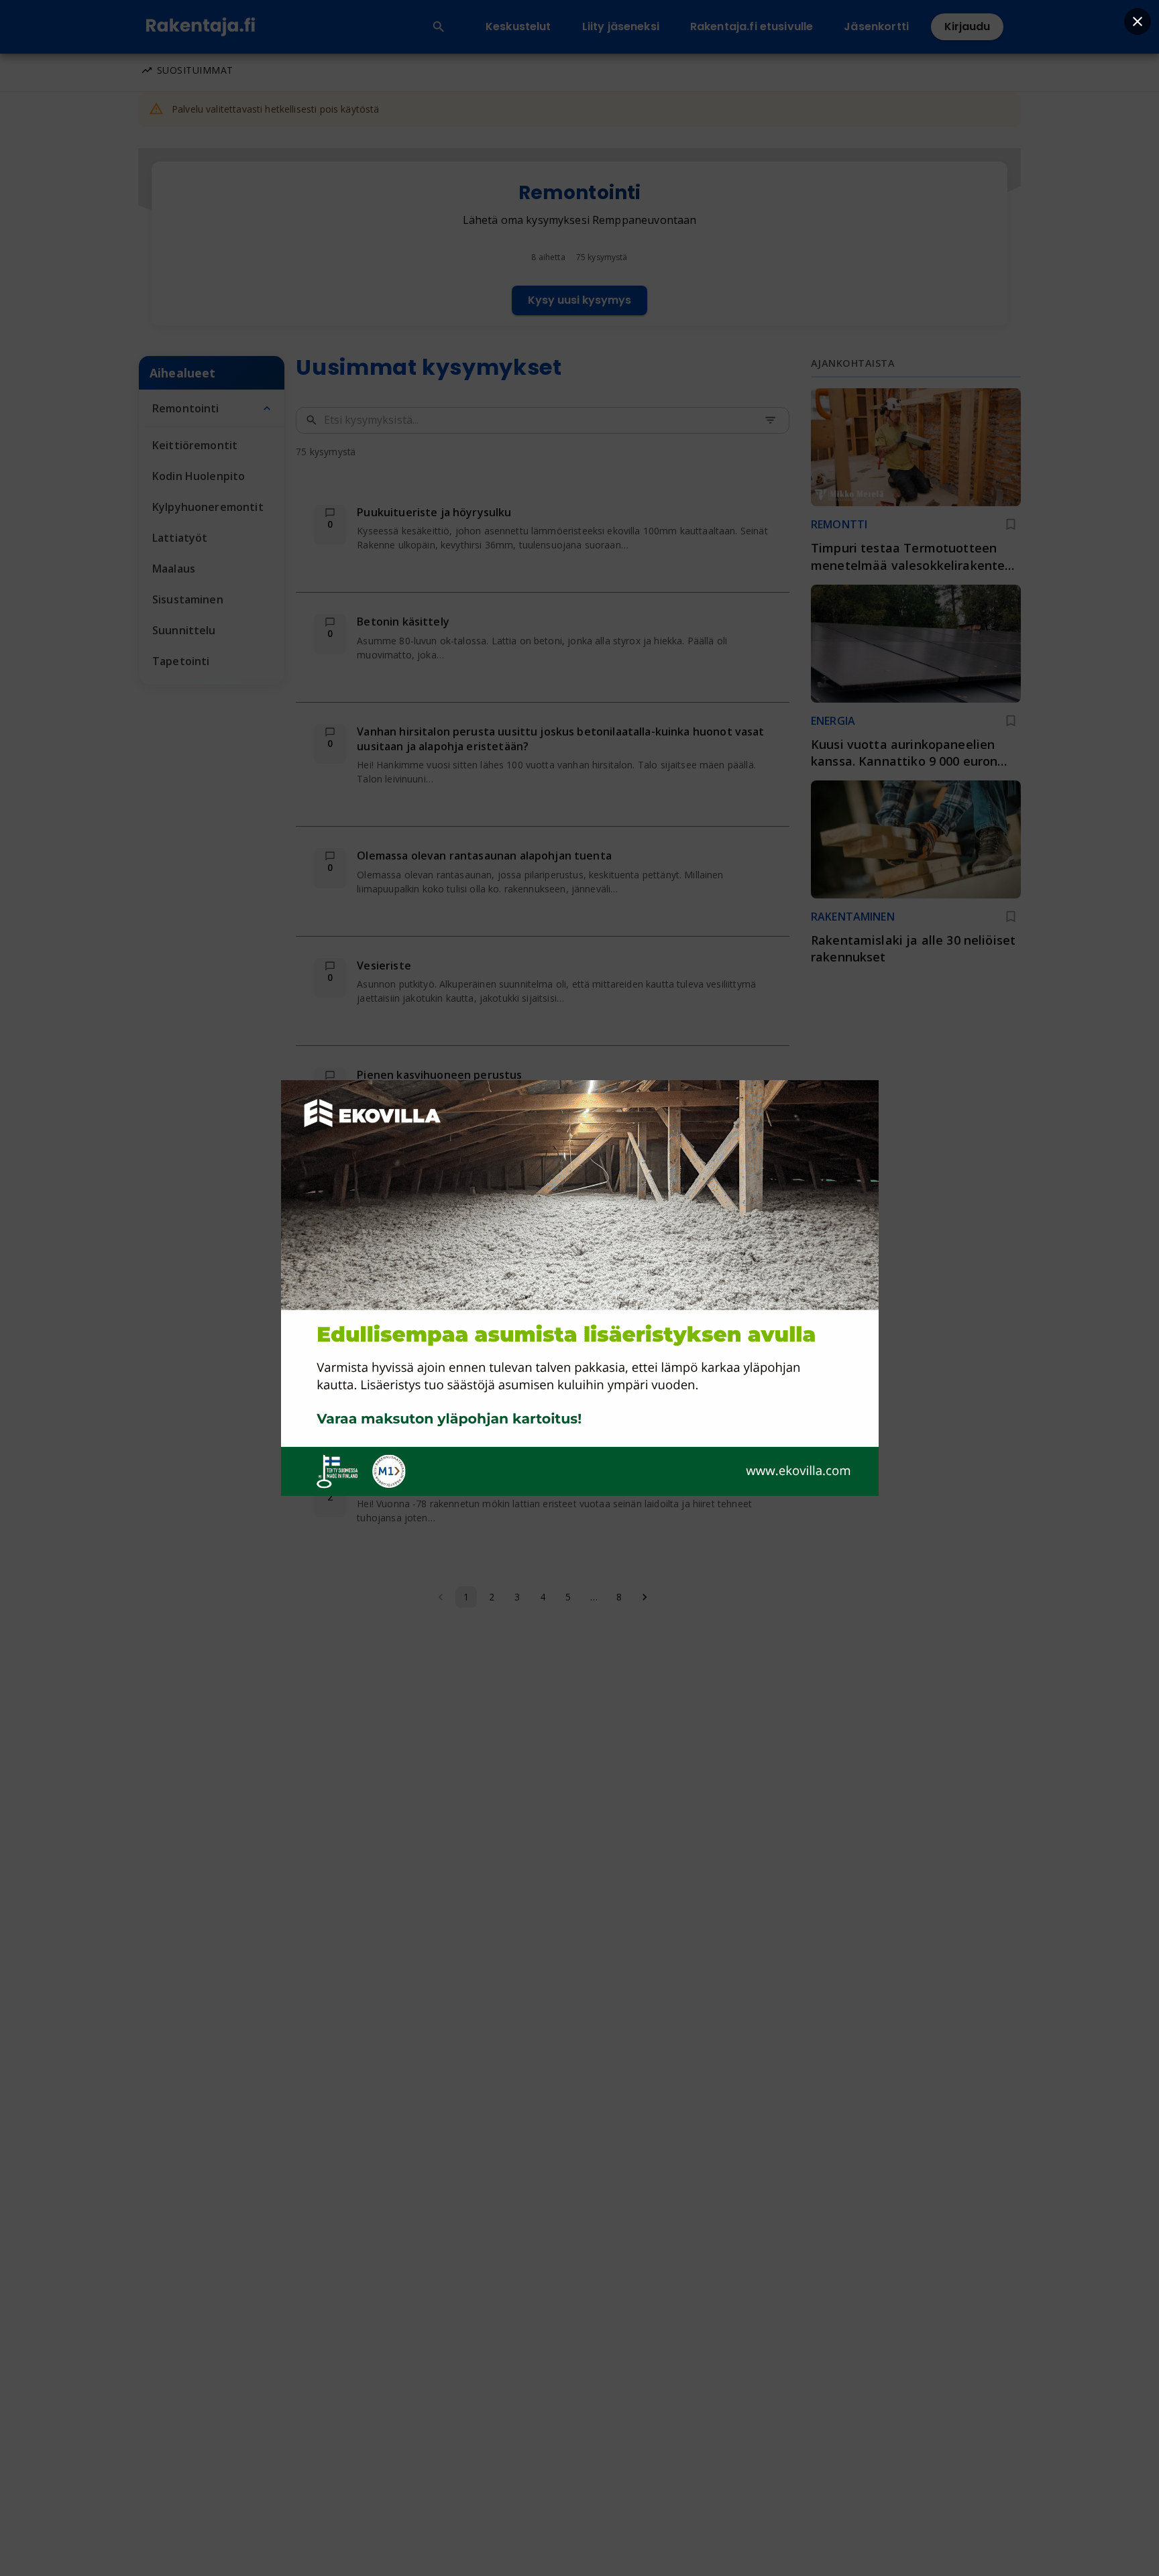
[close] (1138, 21)
